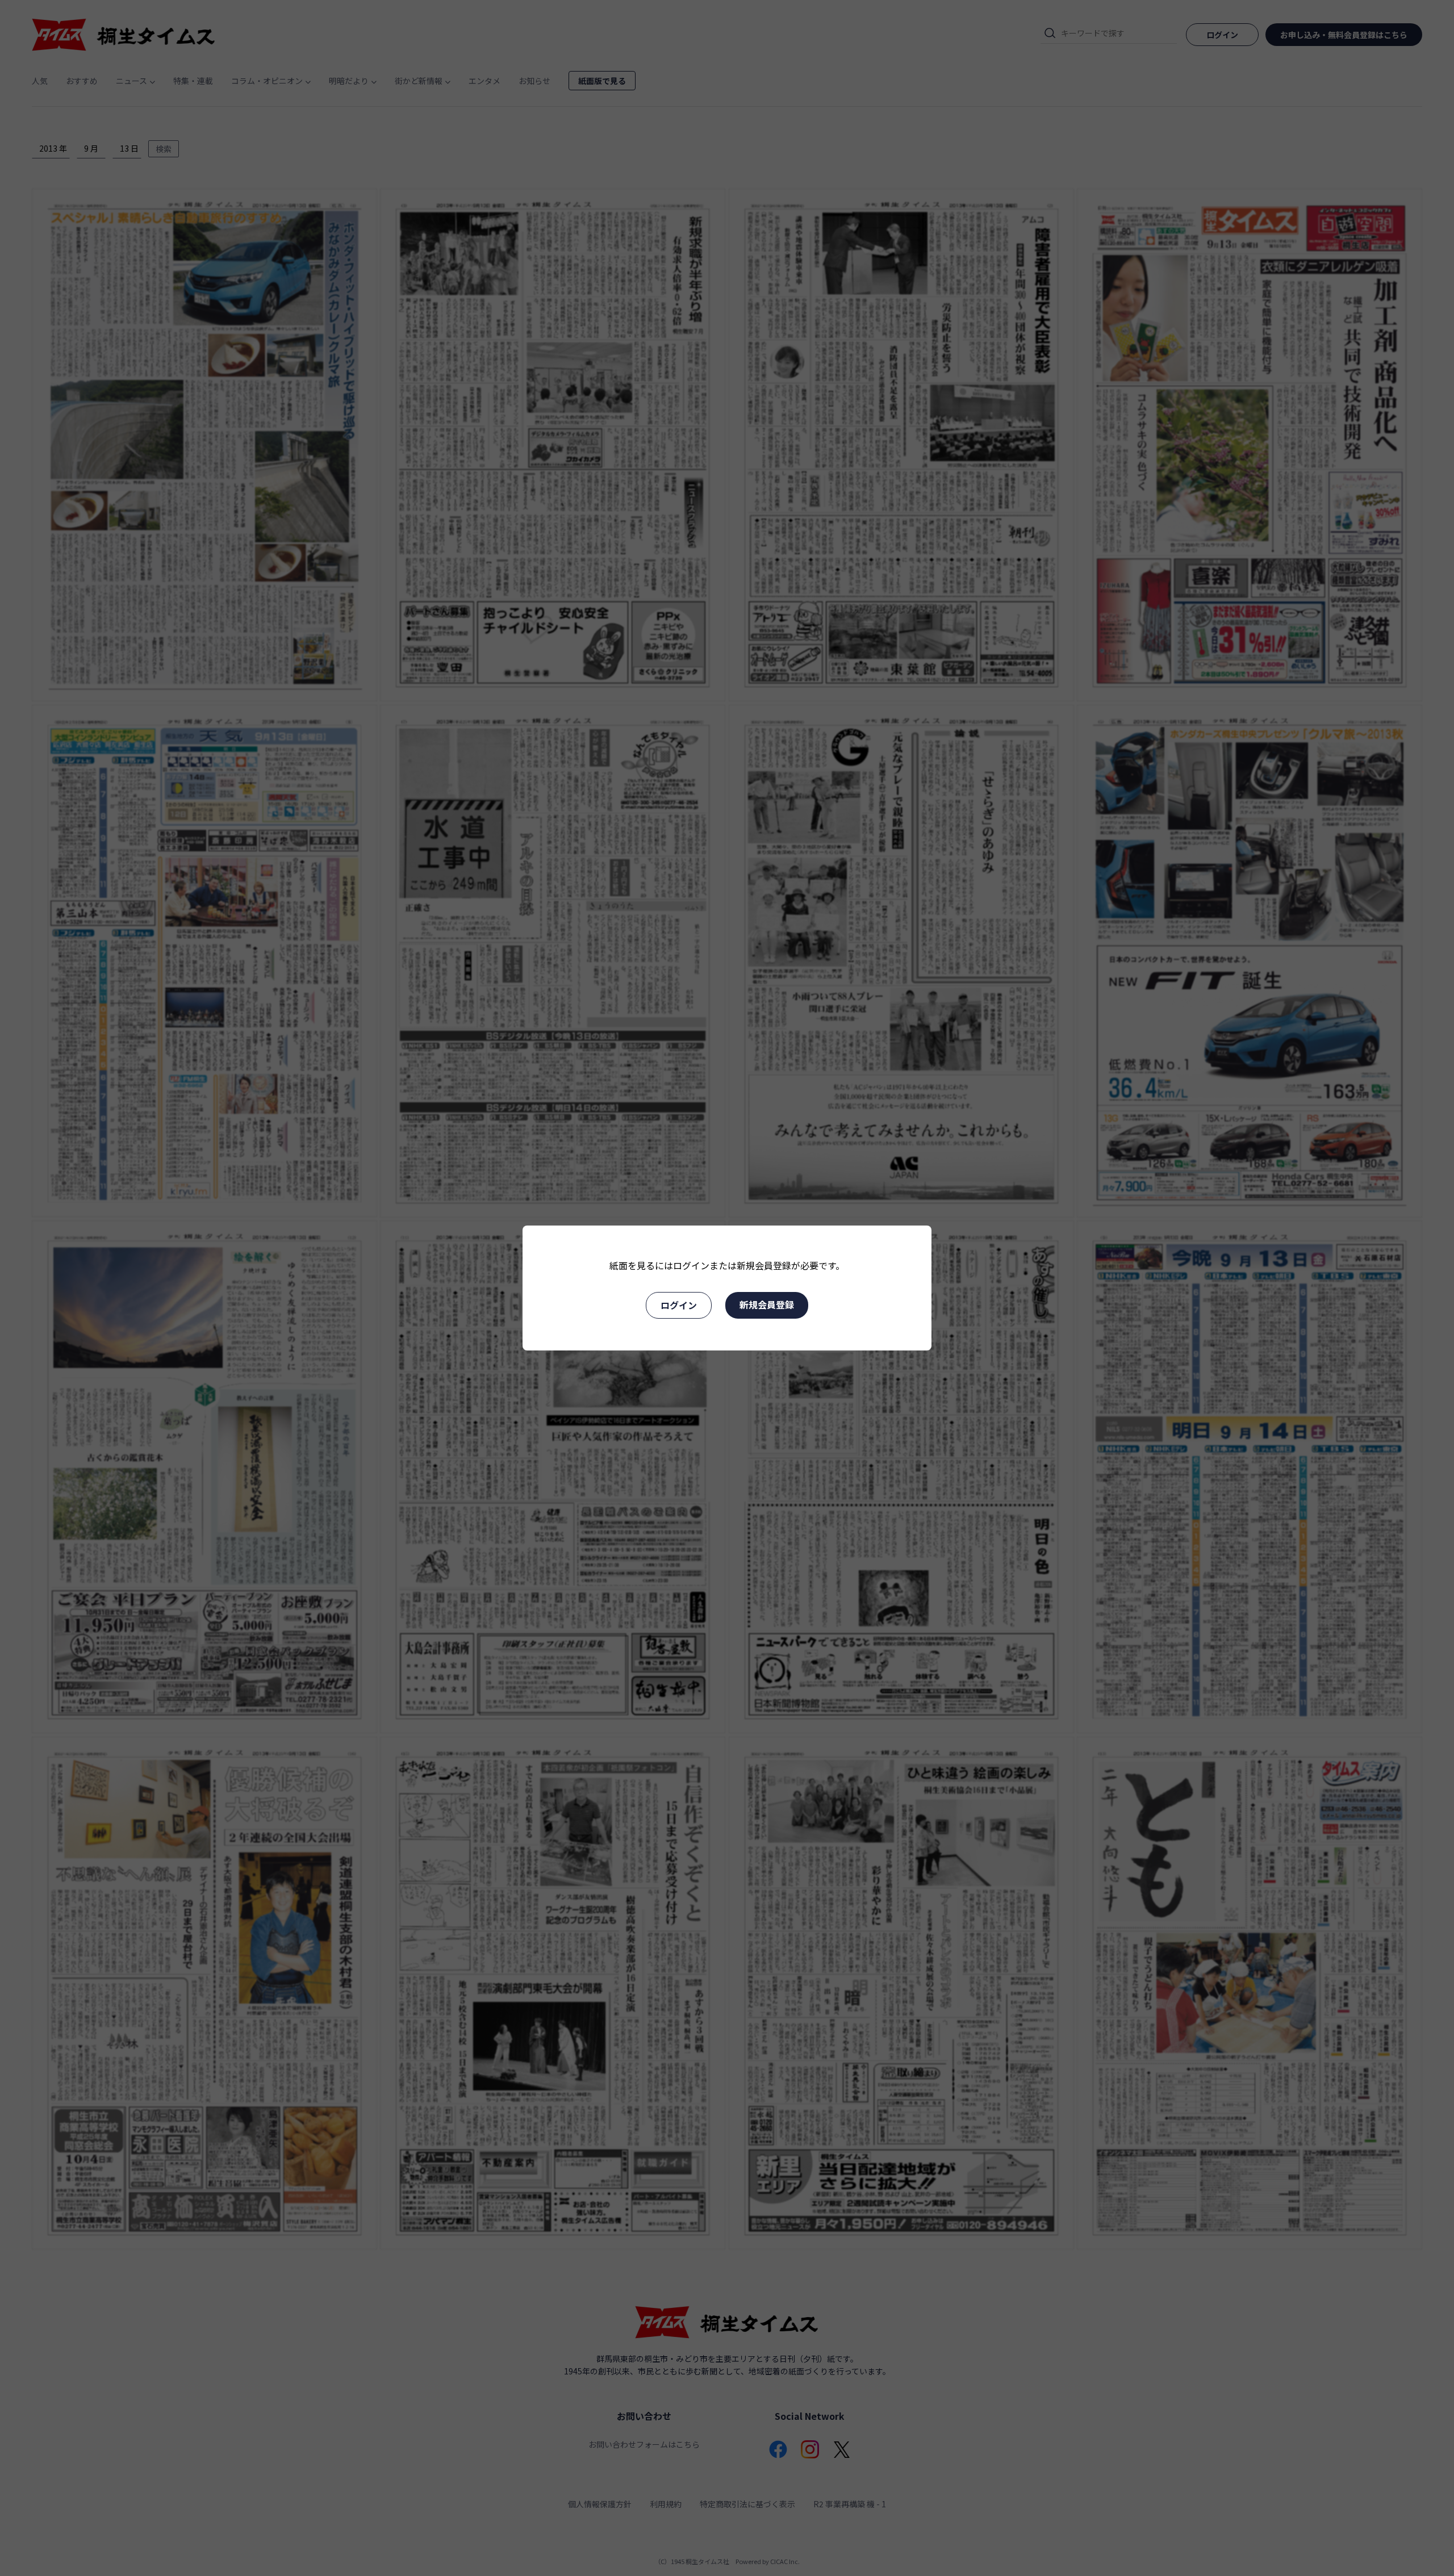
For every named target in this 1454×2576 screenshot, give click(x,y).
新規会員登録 (767, 1304)
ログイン (679, 1305)
